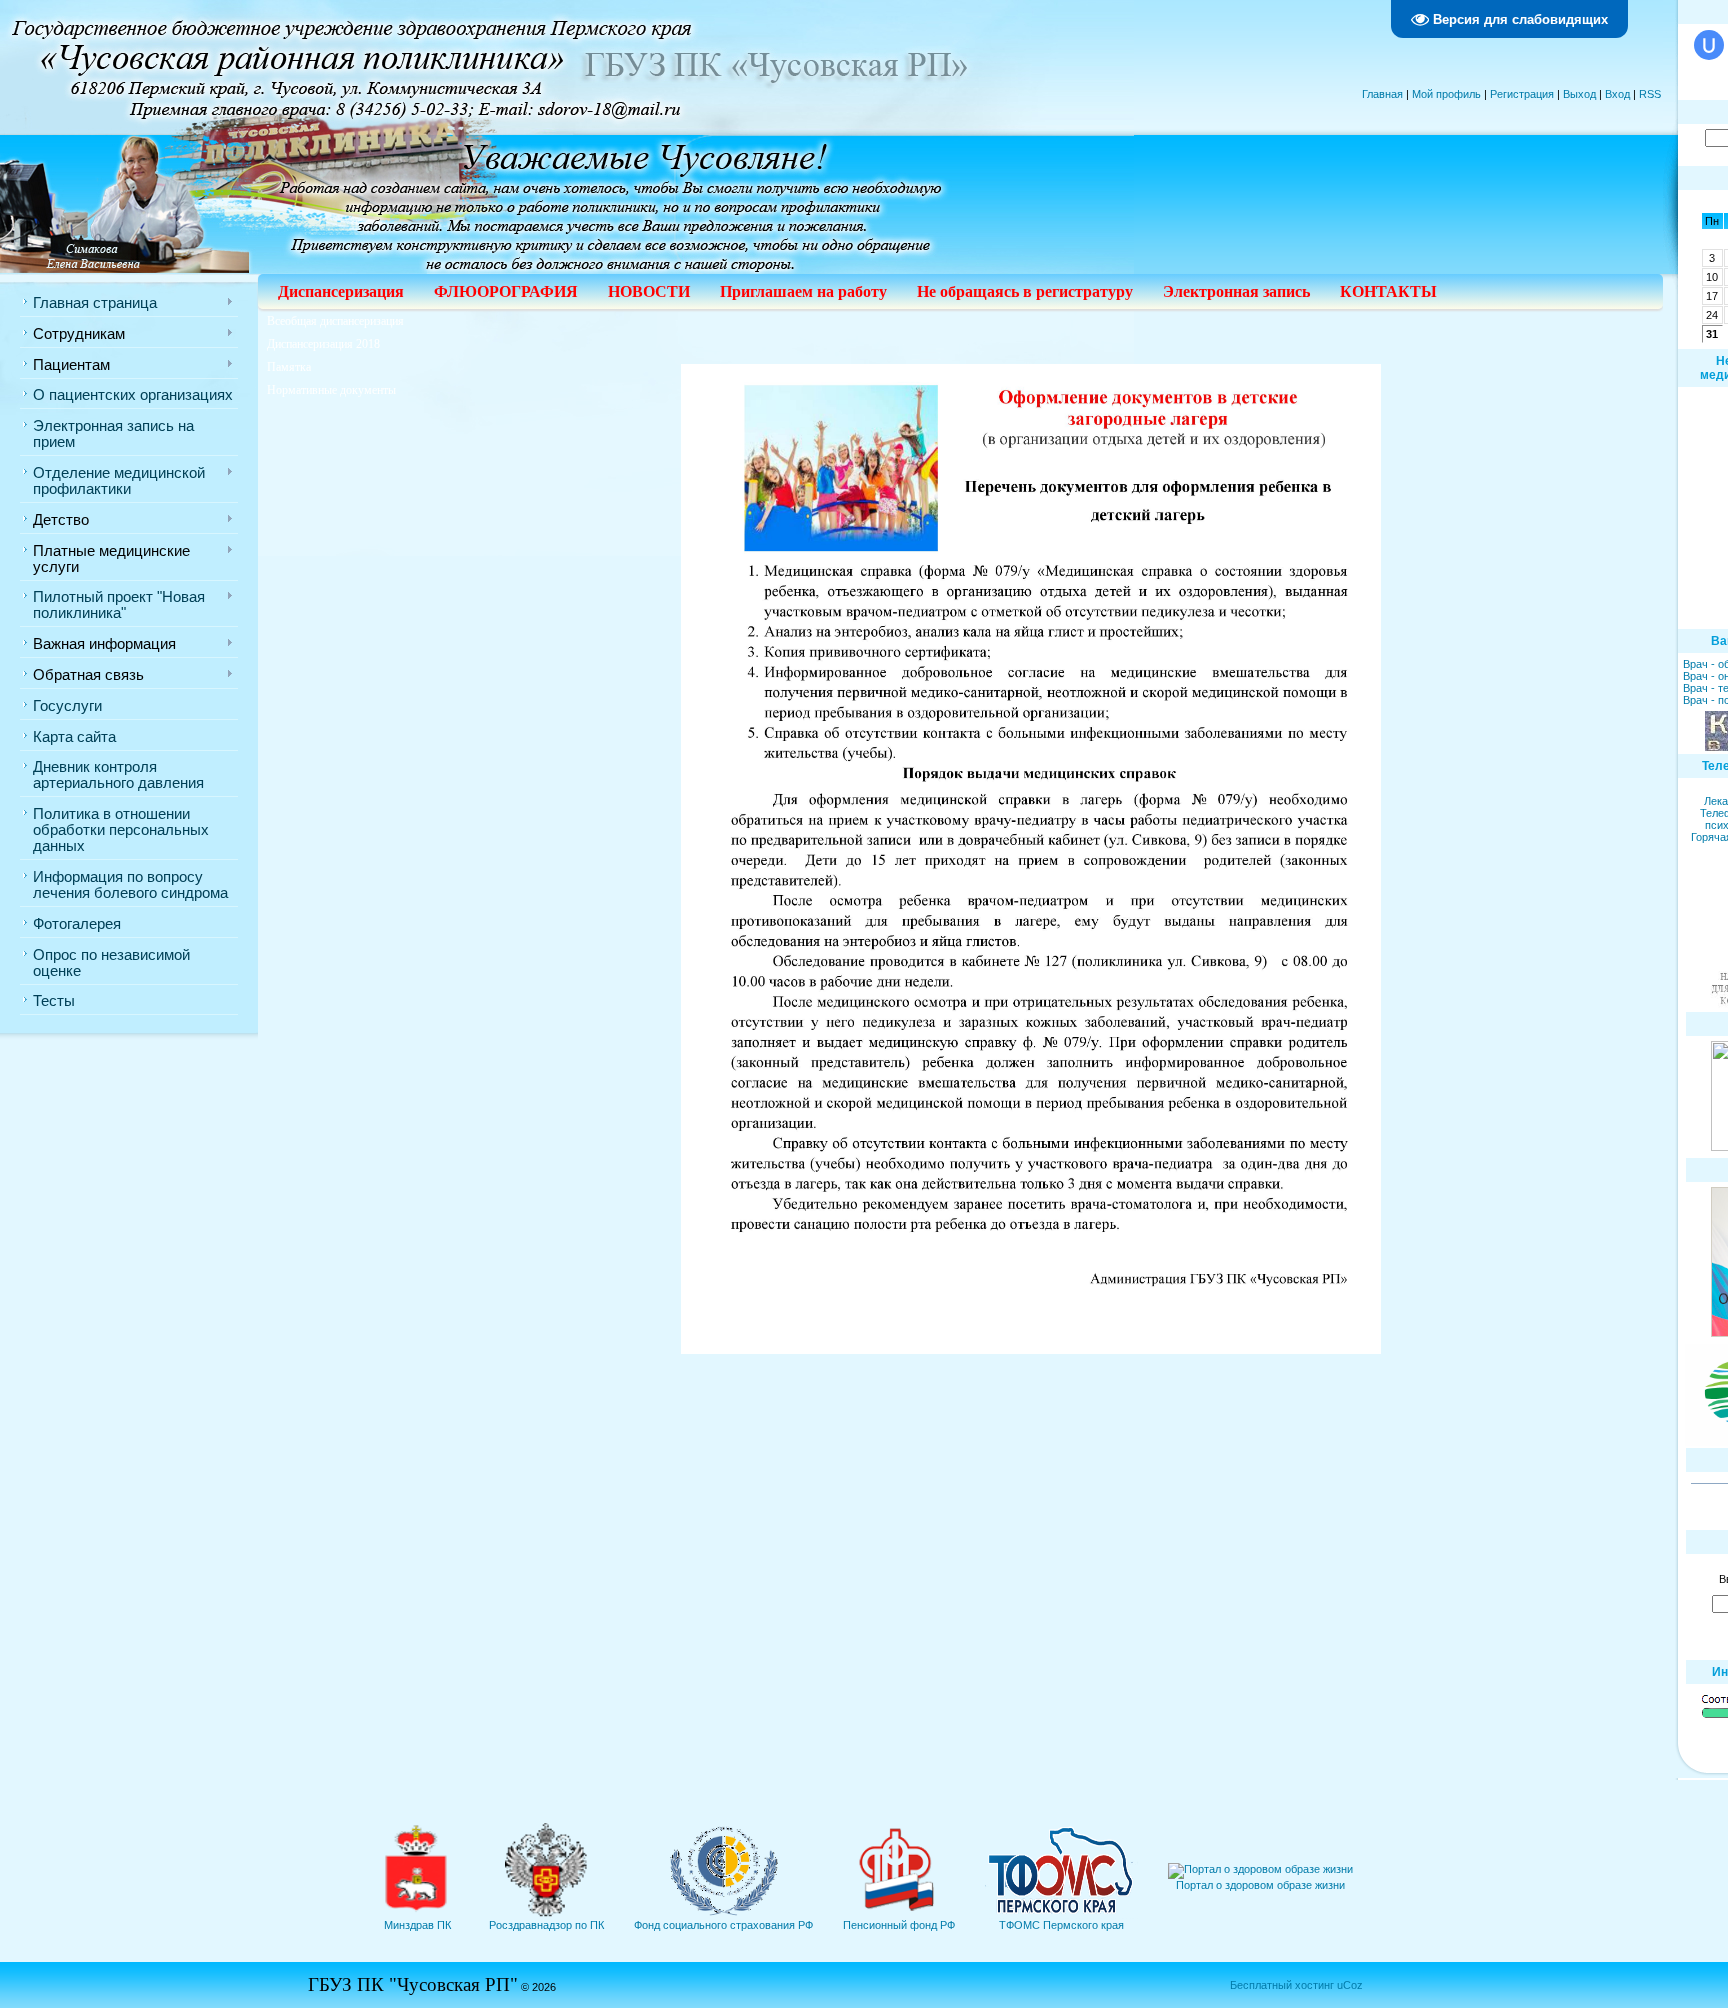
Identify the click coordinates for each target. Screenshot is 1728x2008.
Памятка (289, 367)
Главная (1382, 94)
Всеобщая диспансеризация (335, 321)
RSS (1650, 94)
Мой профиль (1446, 94)
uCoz (1350, 1985)
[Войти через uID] (1709, 45)
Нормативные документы (331, 390)
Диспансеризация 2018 (323, 344)
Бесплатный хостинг (1282, 1985)
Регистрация (1522, 94)
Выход (1579, 94)
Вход (1617, 94)
